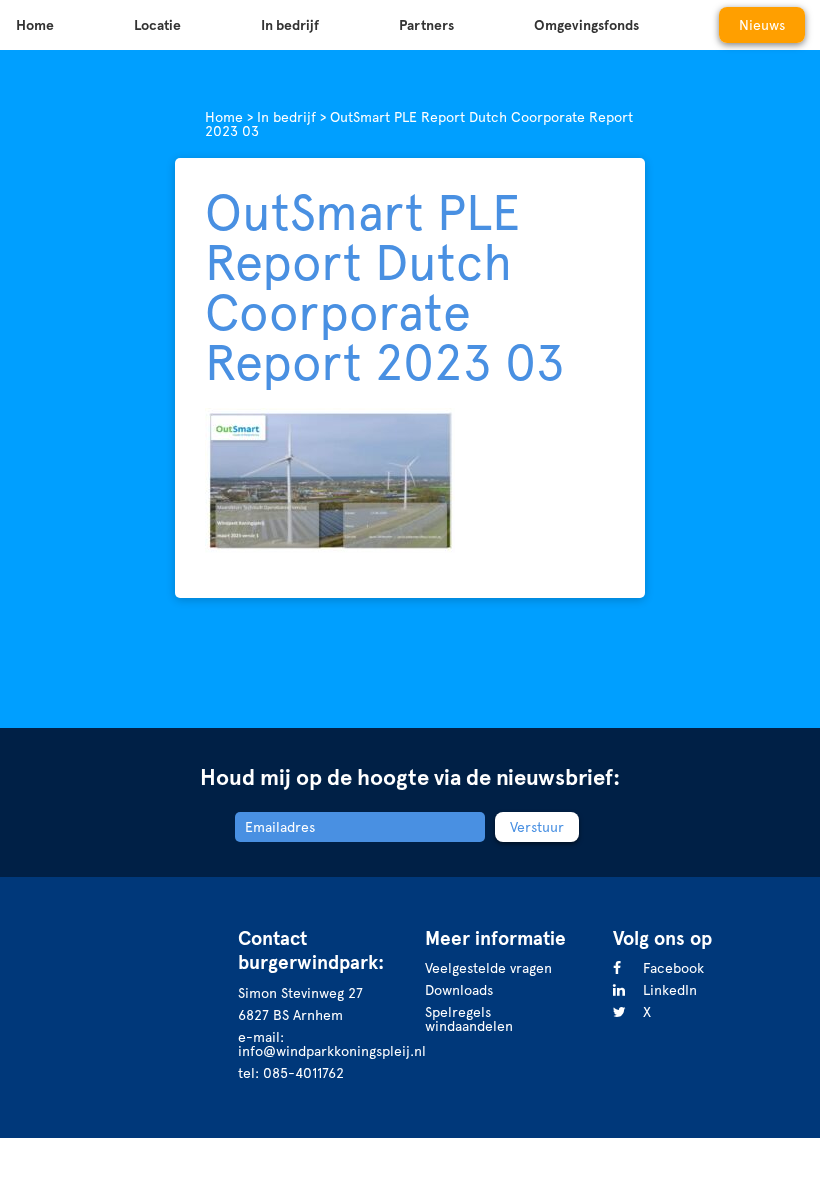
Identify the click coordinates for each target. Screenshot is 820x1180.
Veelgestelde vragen (488, 968)
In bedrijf (290, 25)
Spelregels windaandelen (469, 1019)
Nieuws (762, 25)
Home (35, 25)
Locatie (157, 25)
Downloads (459, 990)
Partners (426, 25)
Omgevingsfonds (586, 25)
